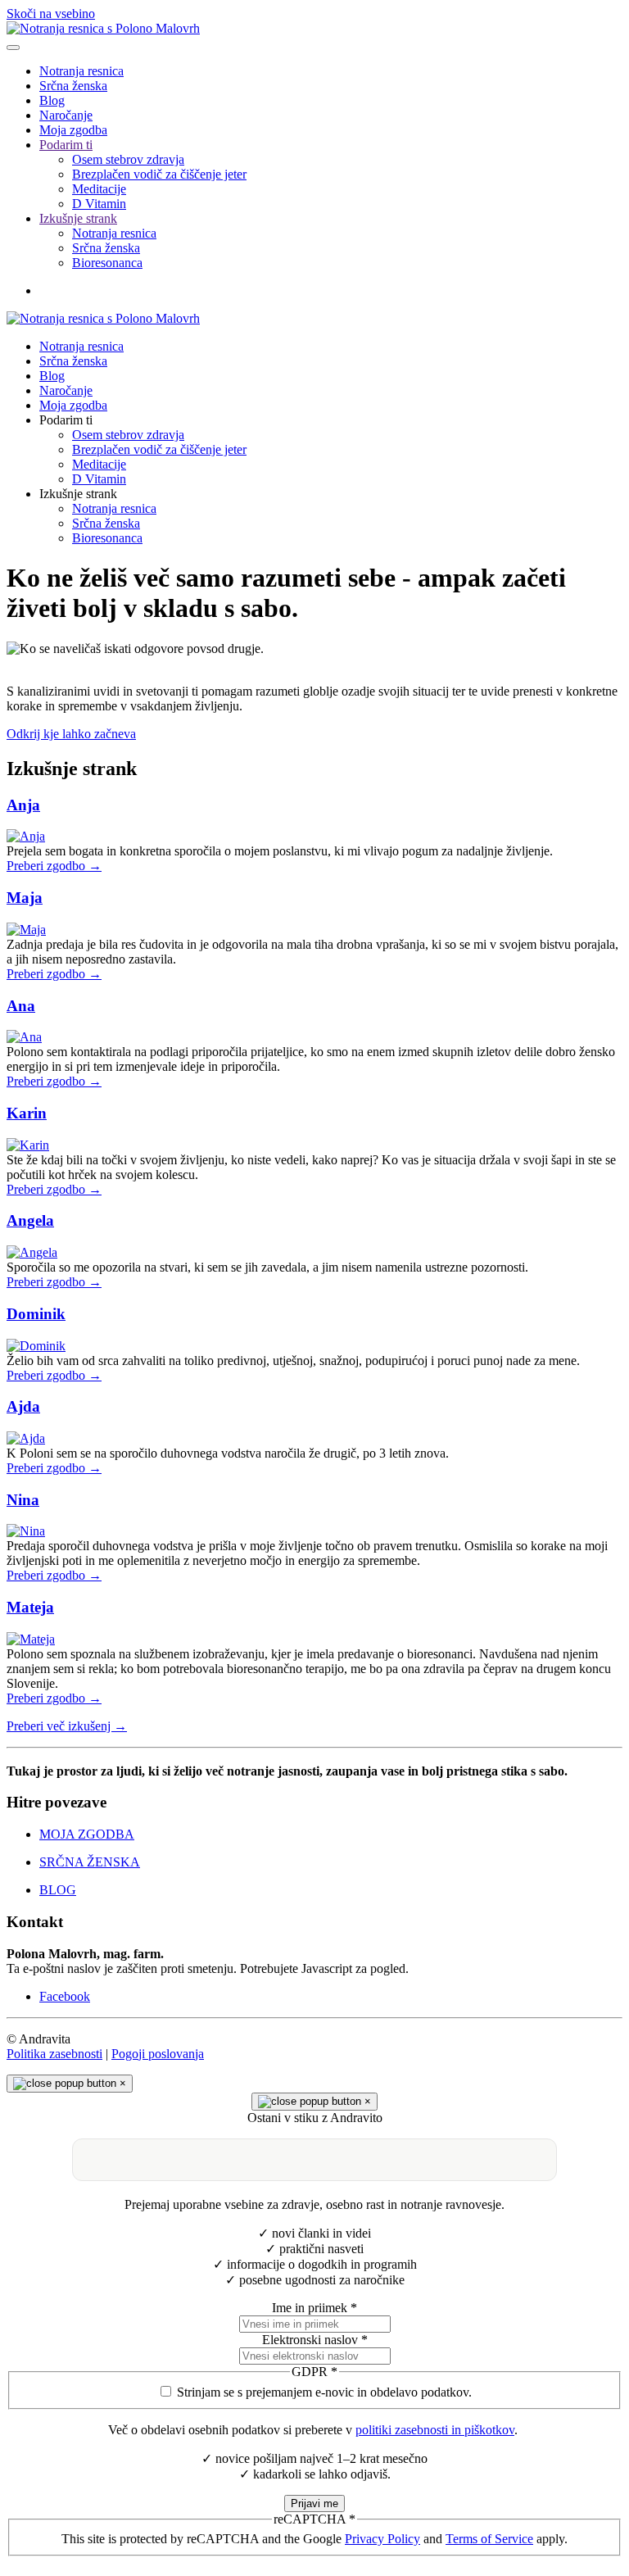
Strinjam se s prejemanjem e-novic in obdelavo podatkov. (324, 2392)
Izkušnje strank (78, 218)
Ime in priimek (314, 2308)
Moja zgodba (73, 130)
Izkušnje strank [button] (78, 494)
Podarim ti (66, 145)
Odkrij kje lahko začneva (71, 734)
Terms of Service (489, 2539)
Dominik (36, 1314)
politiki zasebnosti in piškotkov (435, 2430)
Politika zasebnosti (54, 2054)
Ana (21, 1006)
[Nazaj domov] (103, 28)
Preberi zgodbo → (54, 866)
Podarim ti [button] (66, 420)
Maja (25, 898)
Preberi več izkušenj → (67, 1726)
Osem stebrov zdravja (128, 159)
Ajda (23, 1406)
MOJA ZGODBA (87, 1834)
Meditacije (99, 189)
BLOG (58, 1890)
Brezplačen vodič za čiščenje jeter (159, 174)
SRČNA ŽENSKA (90, 1862)
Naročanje (66, 115)
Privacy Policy (382, 2539)
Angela (30, 1220)
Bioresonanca (107, 263)
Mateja (30, 1607)
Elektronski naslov (315, 2340)
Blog (52, 100)
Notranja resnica (81, 71)
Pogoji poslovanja (158, 2054)
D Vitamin (99, 204)
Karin (27, 1113)
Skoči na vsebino (51, 14)
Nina (23, 1500)
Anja (23, 805)
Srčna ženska (73, 86)
